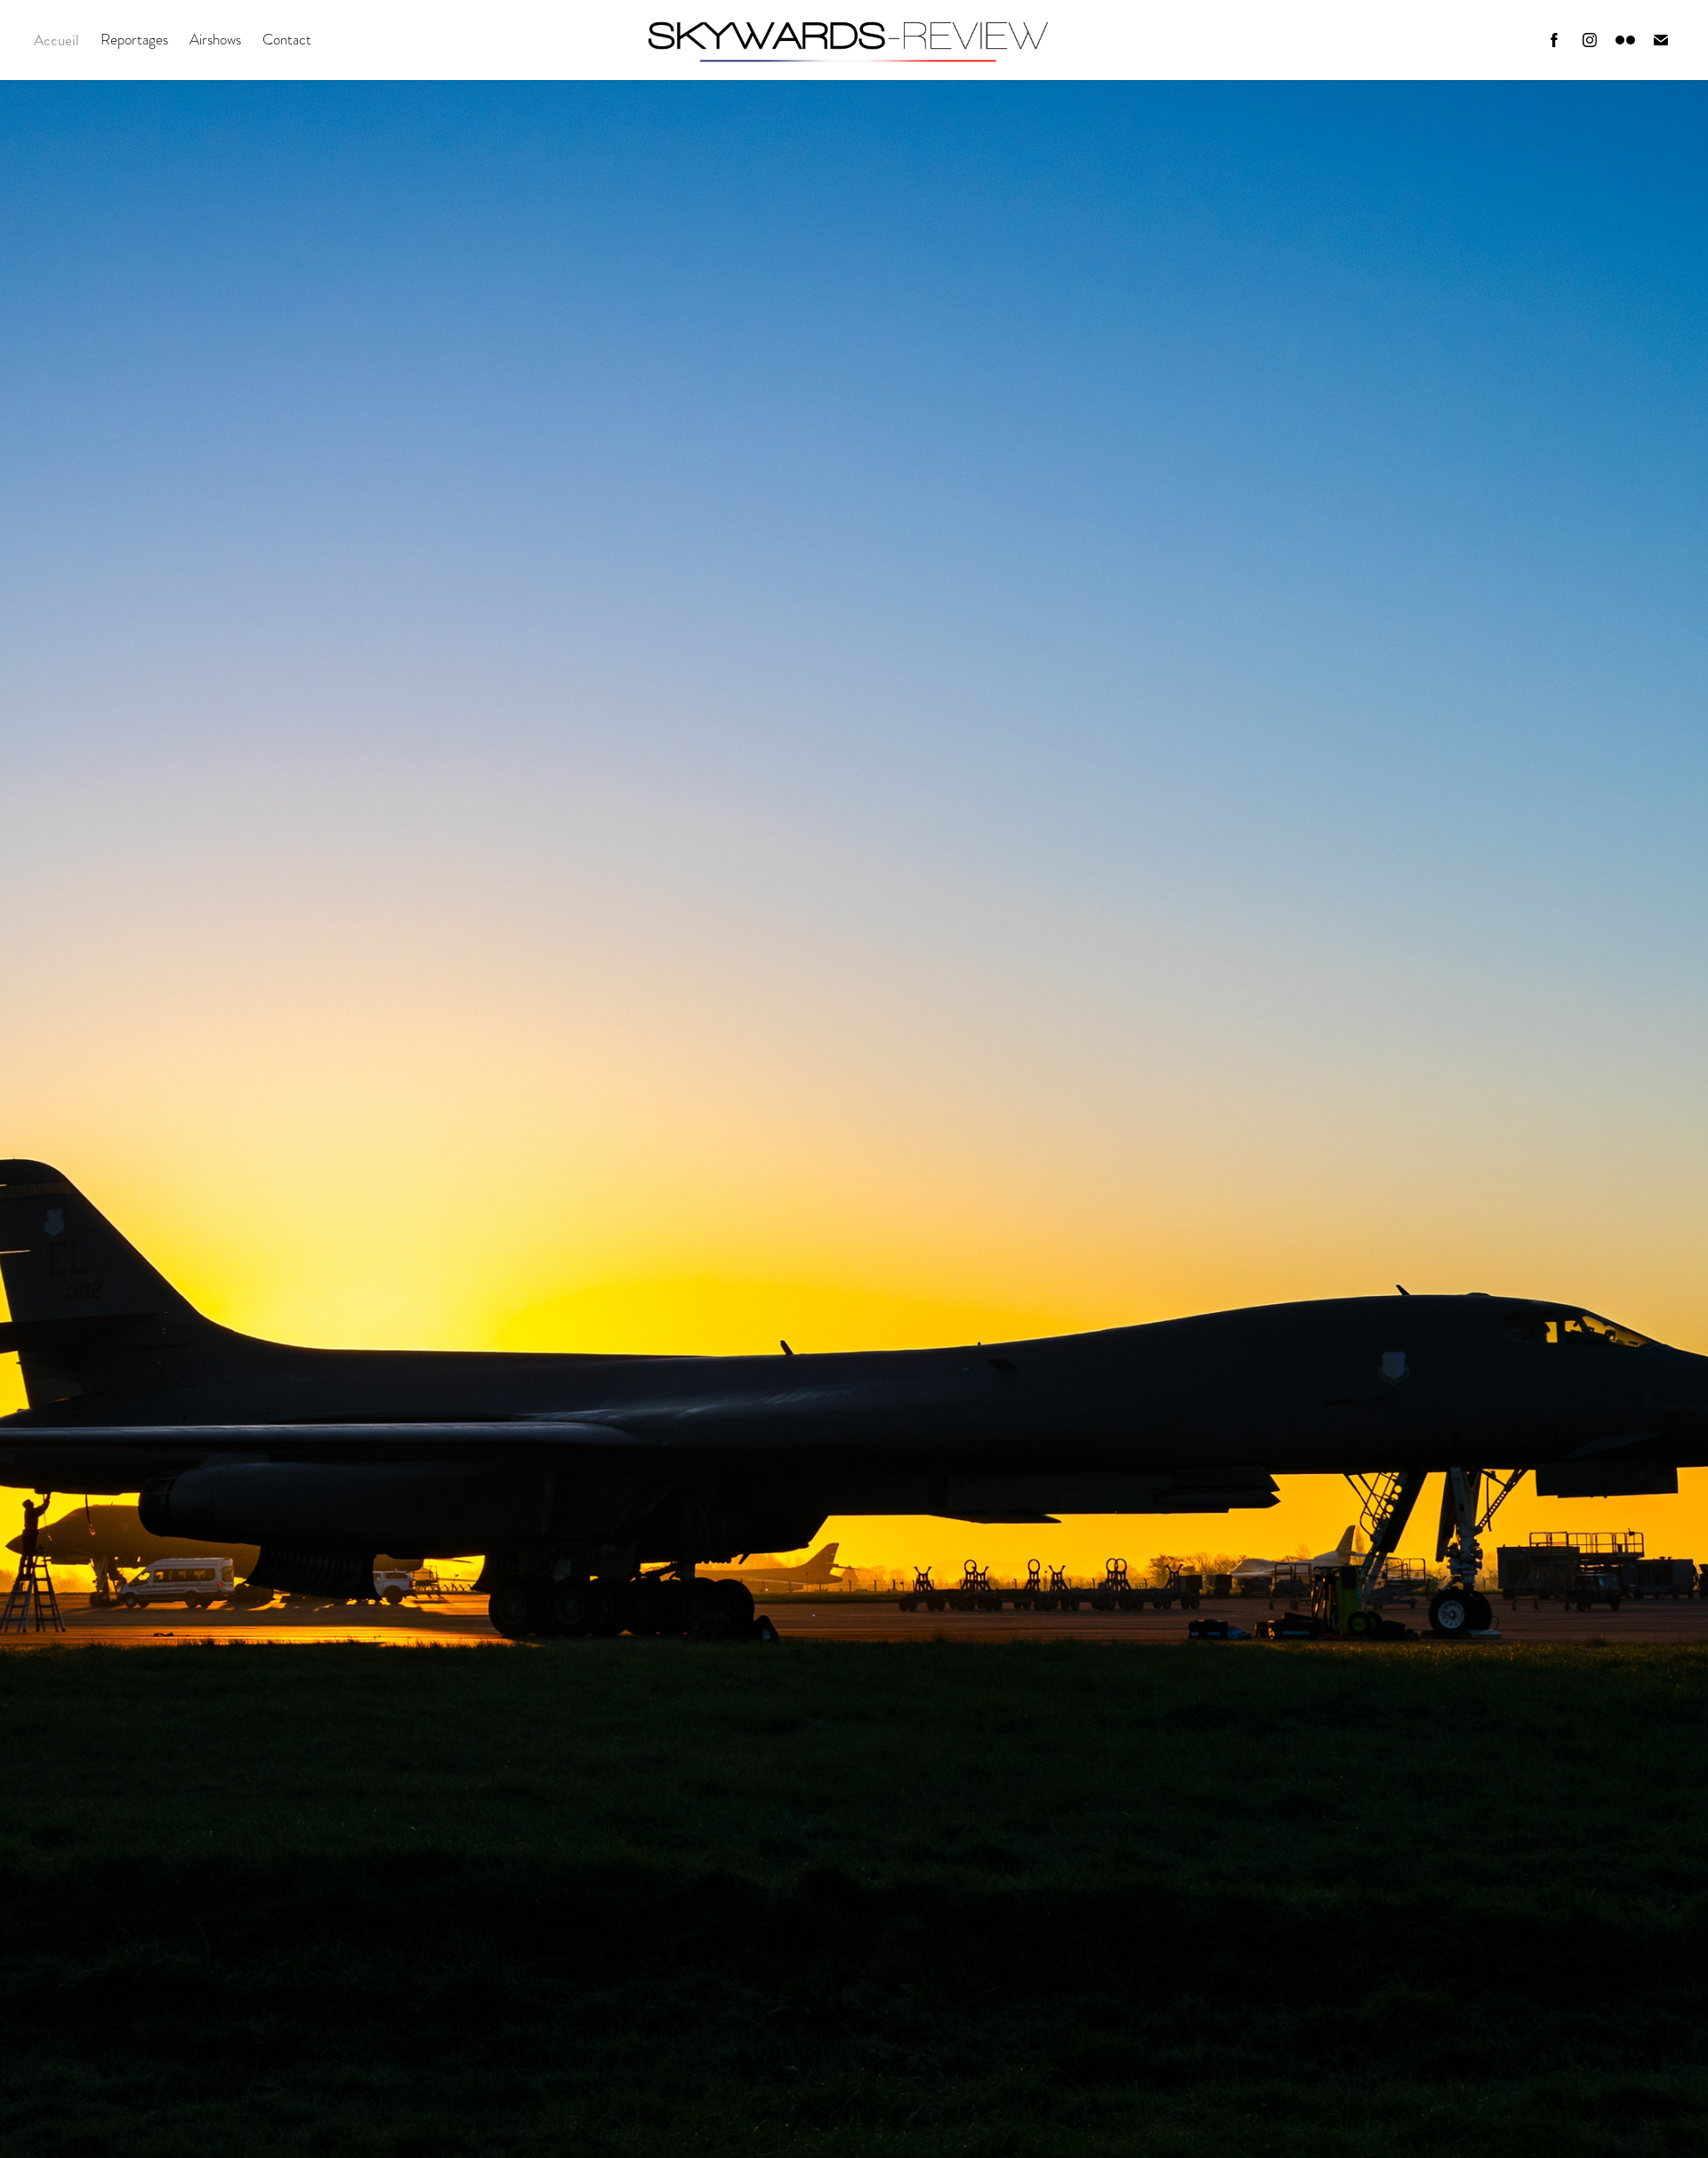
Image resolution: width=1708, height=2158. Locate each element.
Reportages (134, 40)
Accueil (56, 40)
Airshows (215, 40)
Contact (287, 40)
